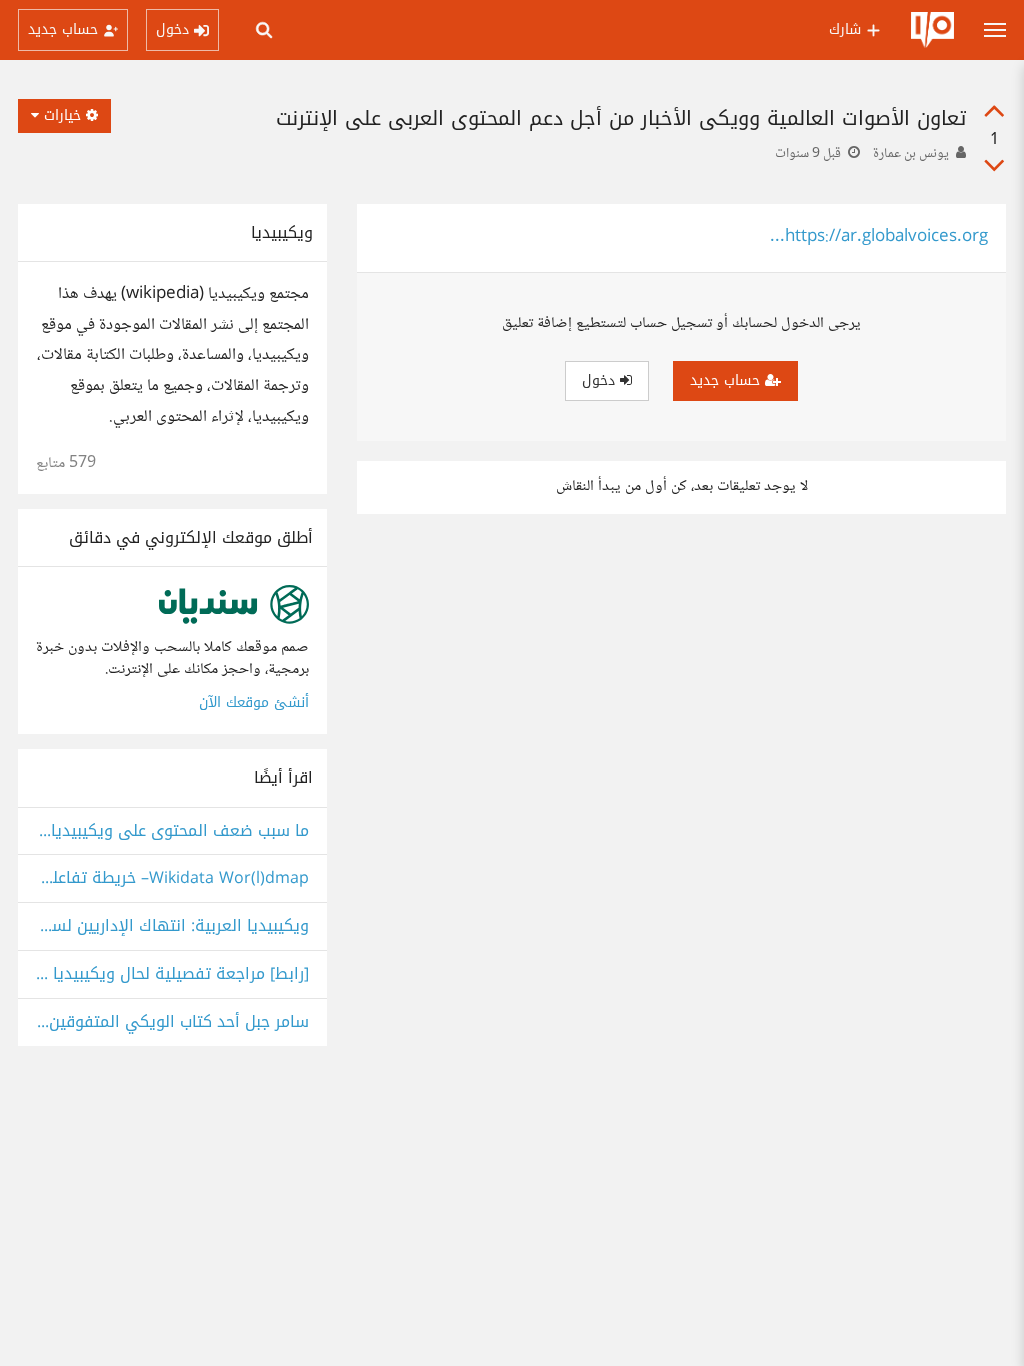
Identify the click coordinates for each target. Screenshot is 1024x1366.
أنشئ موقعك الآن (254, 702)
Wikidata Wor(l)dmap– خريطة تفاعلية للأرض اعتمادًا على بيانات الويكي (172, 878)
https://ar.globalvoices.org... (879, 237)
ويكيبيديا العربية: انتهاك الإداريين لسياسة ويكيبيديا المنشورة (172, 926)
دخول (601, 380)
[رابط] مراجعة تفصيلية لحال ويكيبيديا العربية (172, 974)
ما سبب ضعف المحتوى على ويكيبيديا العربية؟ (172, 831)
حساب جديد (727, 380)
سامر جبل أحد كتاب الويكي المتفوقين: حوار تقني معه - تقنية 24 (172, 1022)
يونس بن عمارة (911, 154)
